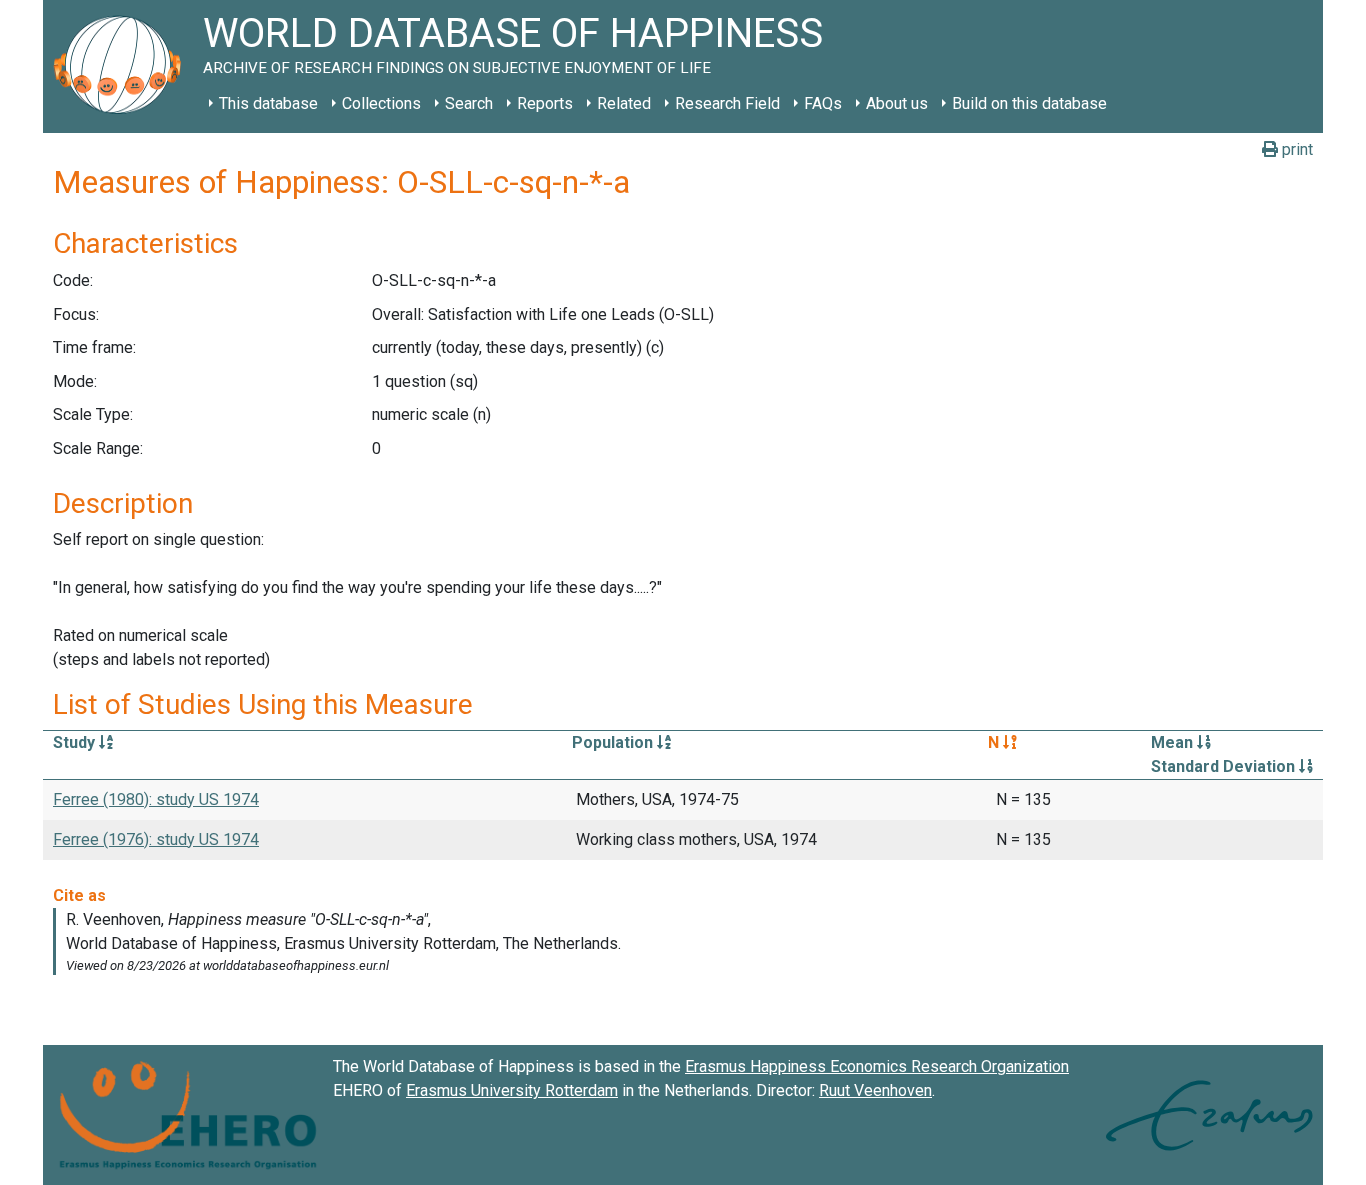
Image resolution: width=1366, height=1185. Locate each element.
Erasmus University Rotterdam (512, 1090)
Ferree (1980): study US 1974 (156, 799)
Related (624, 103)
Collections (381, 103)
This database (268, 103)
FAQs (823, 103)
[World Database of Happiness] (123, 66)
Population (614, 742)
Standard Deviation (1225, 766)
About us (897, 103)
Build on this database (1029, 103)
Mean (1174, 742)
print (1295, 149)
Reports (545, 103)
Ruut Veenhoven (875, 1090)
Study (76, 742)
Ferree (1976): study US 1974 (156, 839)
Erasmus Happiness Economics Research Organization (877, 1066)
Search (469, 103)
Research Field (727, 103)
